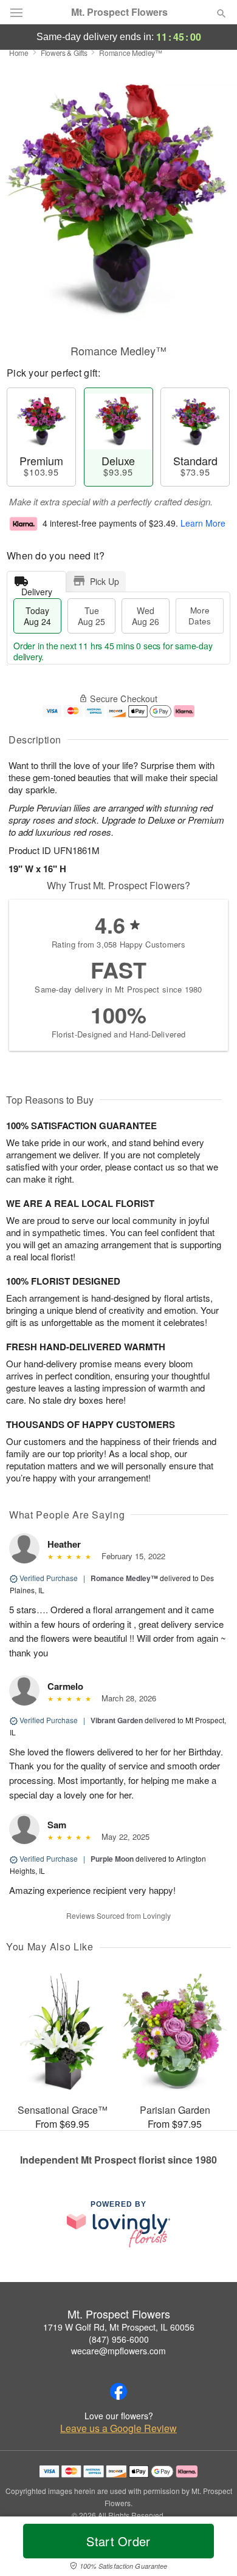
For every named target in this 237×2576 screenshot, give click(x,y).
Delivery (37, 589)
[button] (211, 2549)
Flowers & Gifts (64, 53)
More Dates (200, 616)
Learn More (203, 523)
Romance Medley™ (124, 1578)
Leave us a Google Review (118, 2428)
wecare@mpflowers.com (118, 2351)
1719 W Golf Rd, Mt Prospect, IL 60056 (119, 2327)
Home (19, 53)
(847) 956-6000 (119, 2339)
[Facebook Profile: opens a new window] (118, 2391)
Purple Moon (112, 1859)
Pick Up (105, 581)
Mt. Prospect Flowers (119, 12)
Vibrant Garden (117, 1720)
